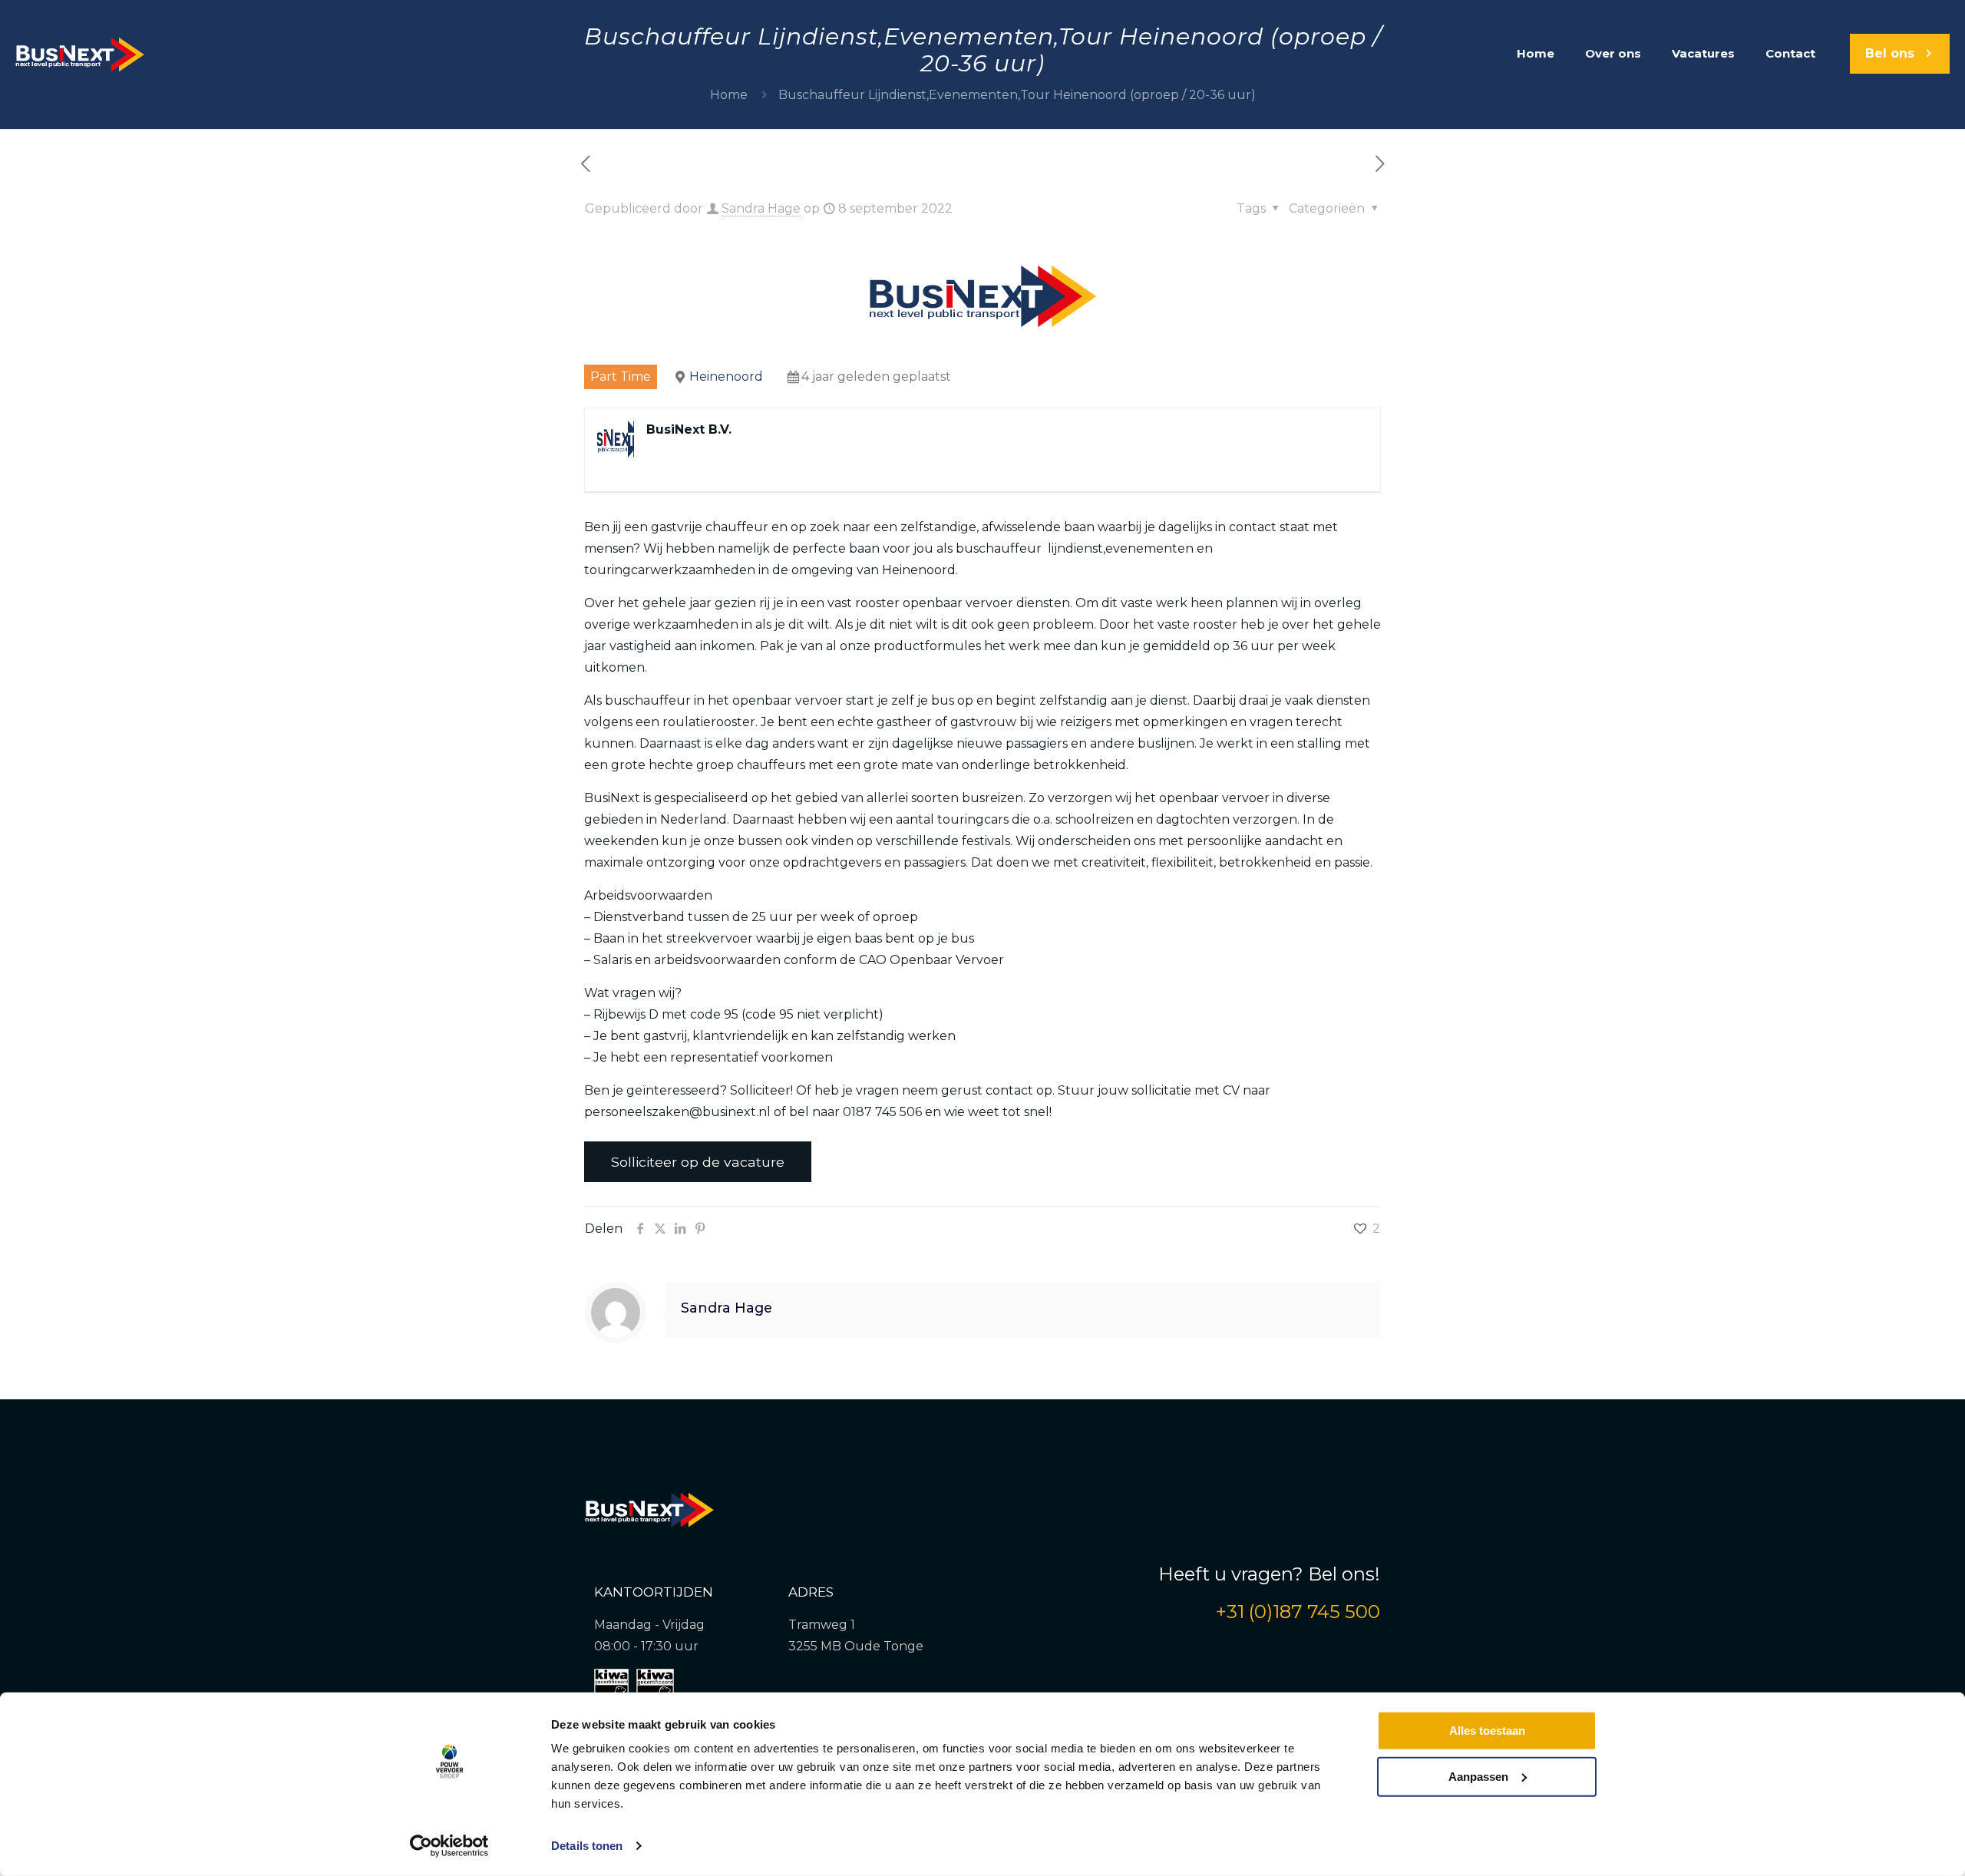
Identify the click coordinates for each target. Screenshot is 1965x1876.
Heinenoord (726, 377)
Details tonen (587, 1846)
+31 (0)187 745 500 (1298, 1612)
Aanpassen (1478, 1776)
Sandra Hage (761, 208)
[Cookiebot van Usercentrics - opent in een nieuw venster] (449, 1846)
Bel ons (1890, 53)
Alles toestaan (1487, 1731)
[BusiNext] (80, 54)
